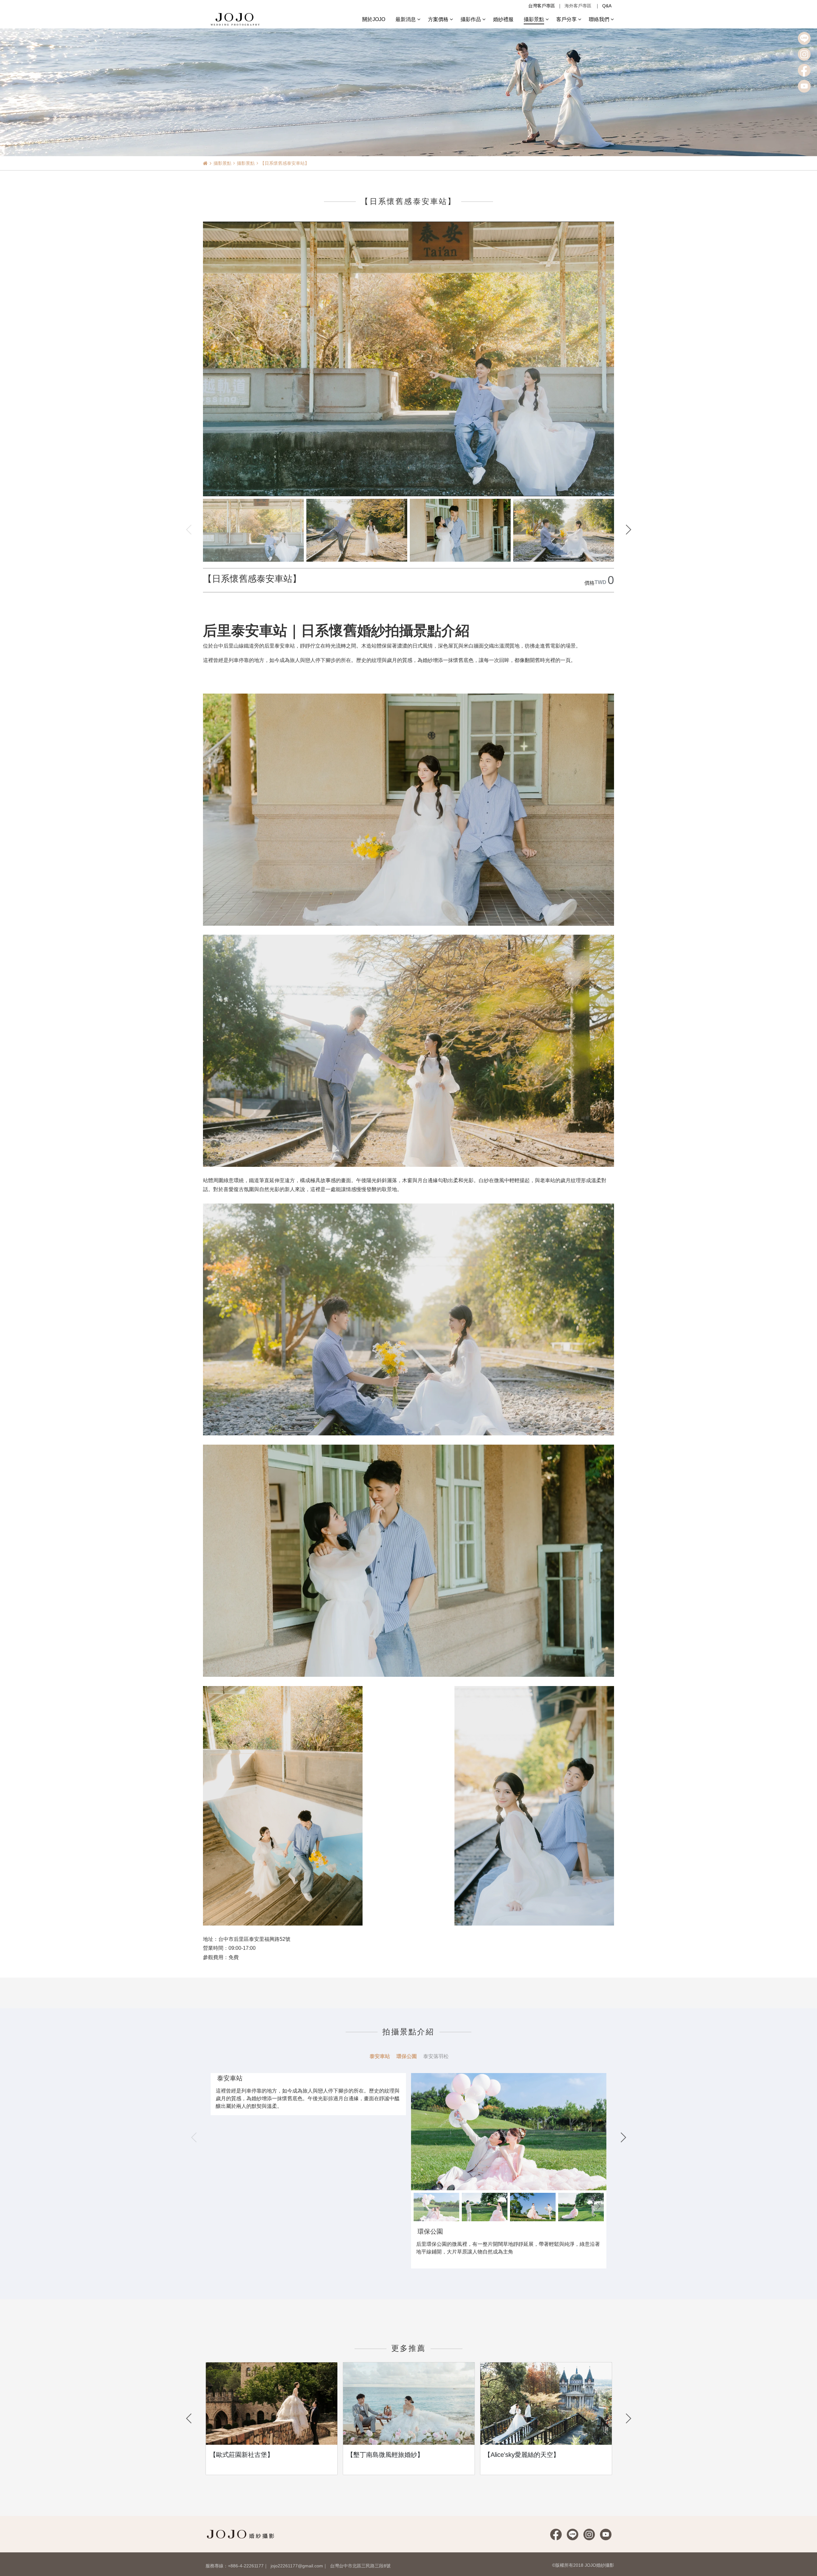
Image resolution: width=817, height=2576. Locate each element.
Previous (189, 529)
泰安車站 (380, 2056)
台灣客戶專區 (542, 6)
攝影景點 (222, 163)
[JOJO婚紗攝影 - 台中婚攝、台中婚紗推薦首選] (236, 19)
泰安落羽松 (436, 2056)
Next (628, 529)
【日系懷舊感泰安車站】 (285, 163)
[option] (509, 2129)
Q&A (607, 6)
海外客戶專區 (578, 6)
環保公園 (407, 2056)
